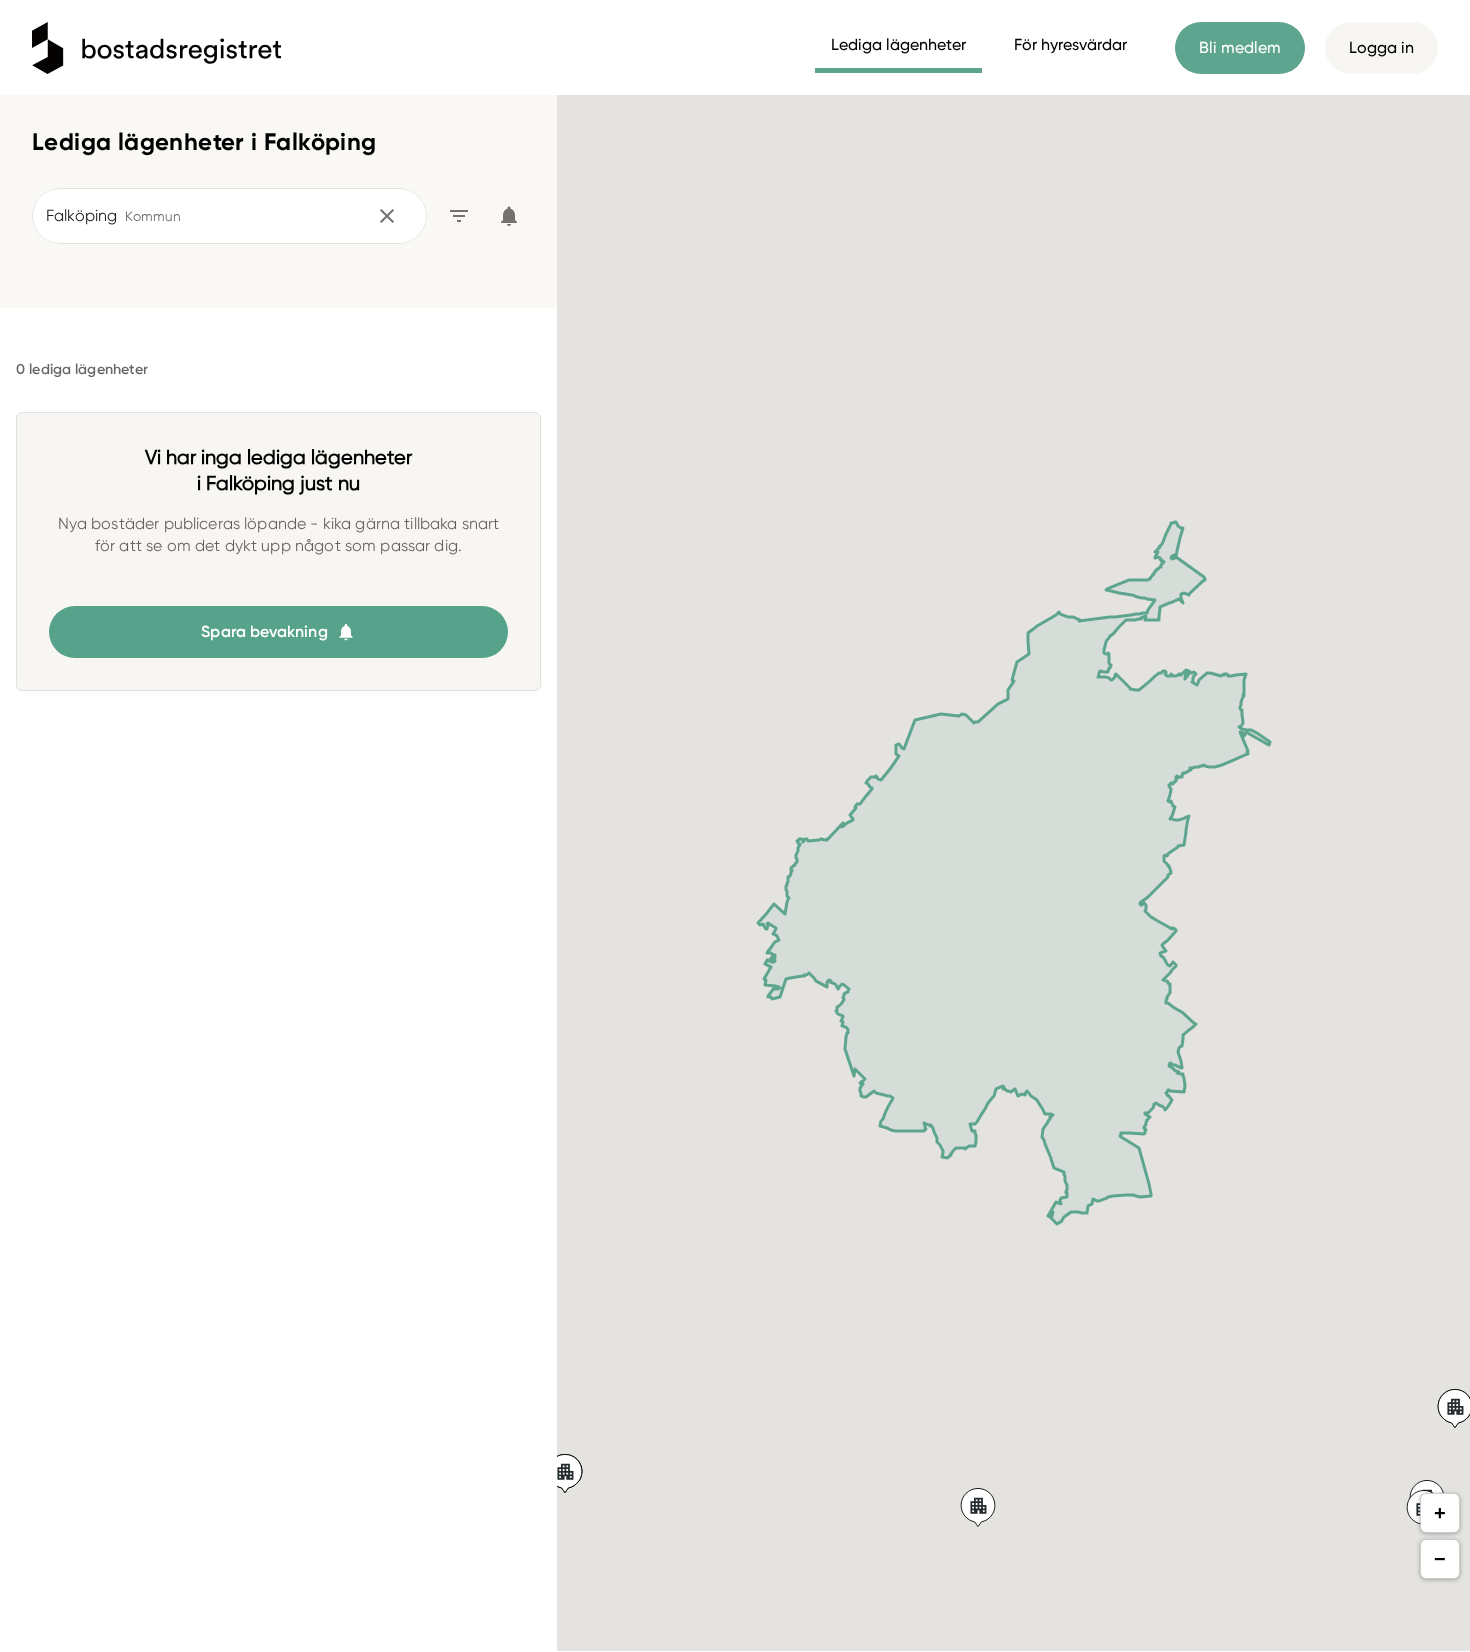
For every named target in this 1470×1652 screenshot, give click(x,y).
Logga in (1381, 47)
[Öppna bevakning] (509, 216)
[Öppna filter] (459, 216)
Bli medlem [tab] (1240, 47)
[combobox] (203, 216)
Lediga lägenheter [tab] (898, 44)
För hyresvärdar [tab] (1070, 44)
